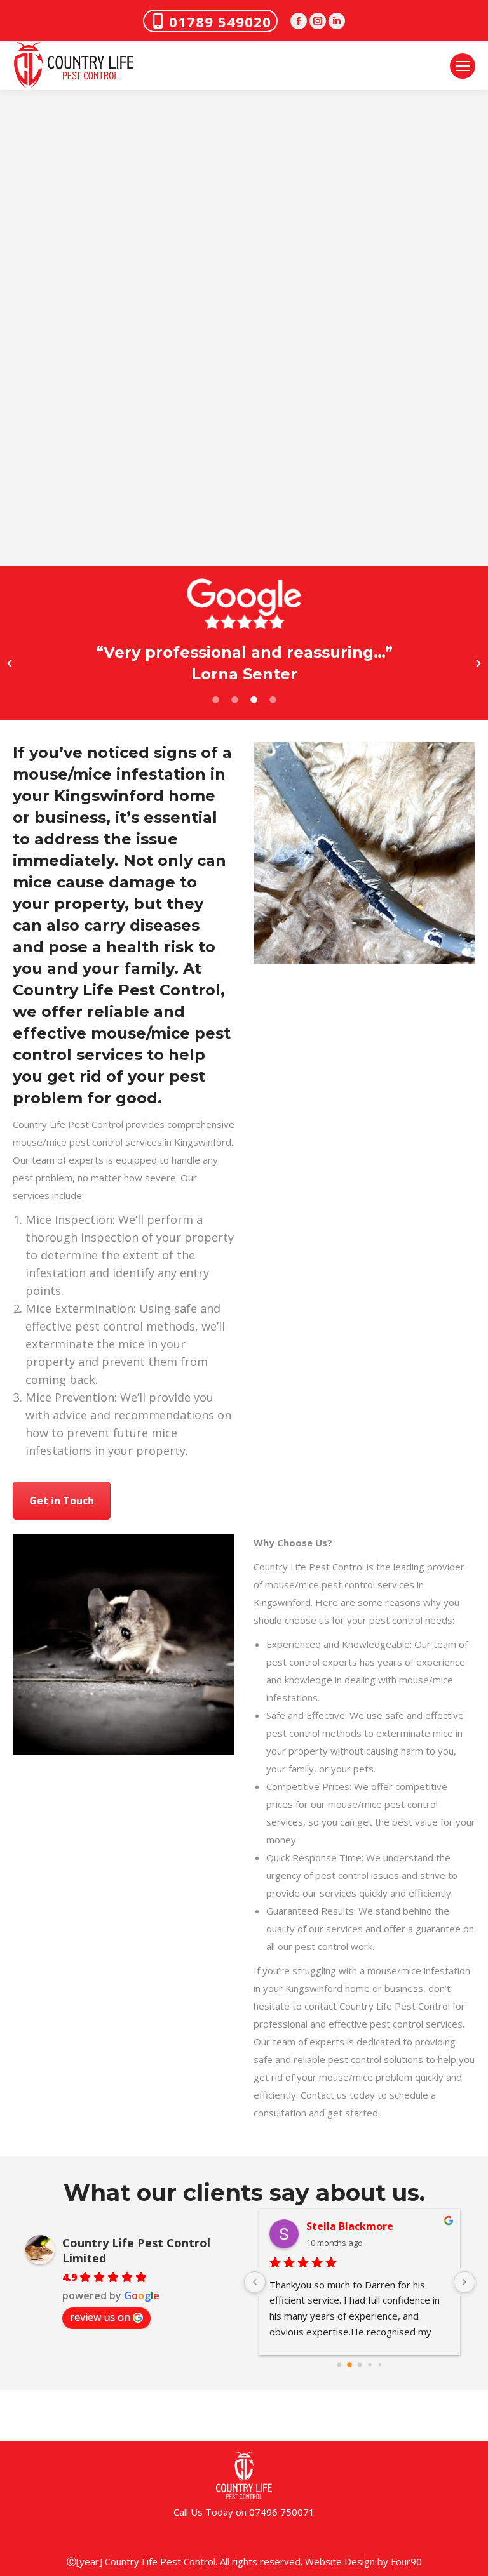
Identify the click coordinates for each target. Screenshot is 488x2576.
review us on (100, 2317)
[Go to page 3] (370, 2364)
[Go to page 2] (360, 2365)
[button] (10, 663)
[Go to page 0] (339, 2364)
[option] (244, 663)
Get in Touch (62, 1501)
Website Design (340, 2561)
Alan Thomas (340, 2226)
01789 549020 (220, 22)
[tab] (215, 698)
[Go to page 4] (380, 2364)
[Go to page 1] (350, 2364)
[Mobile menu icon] (463, 66)
